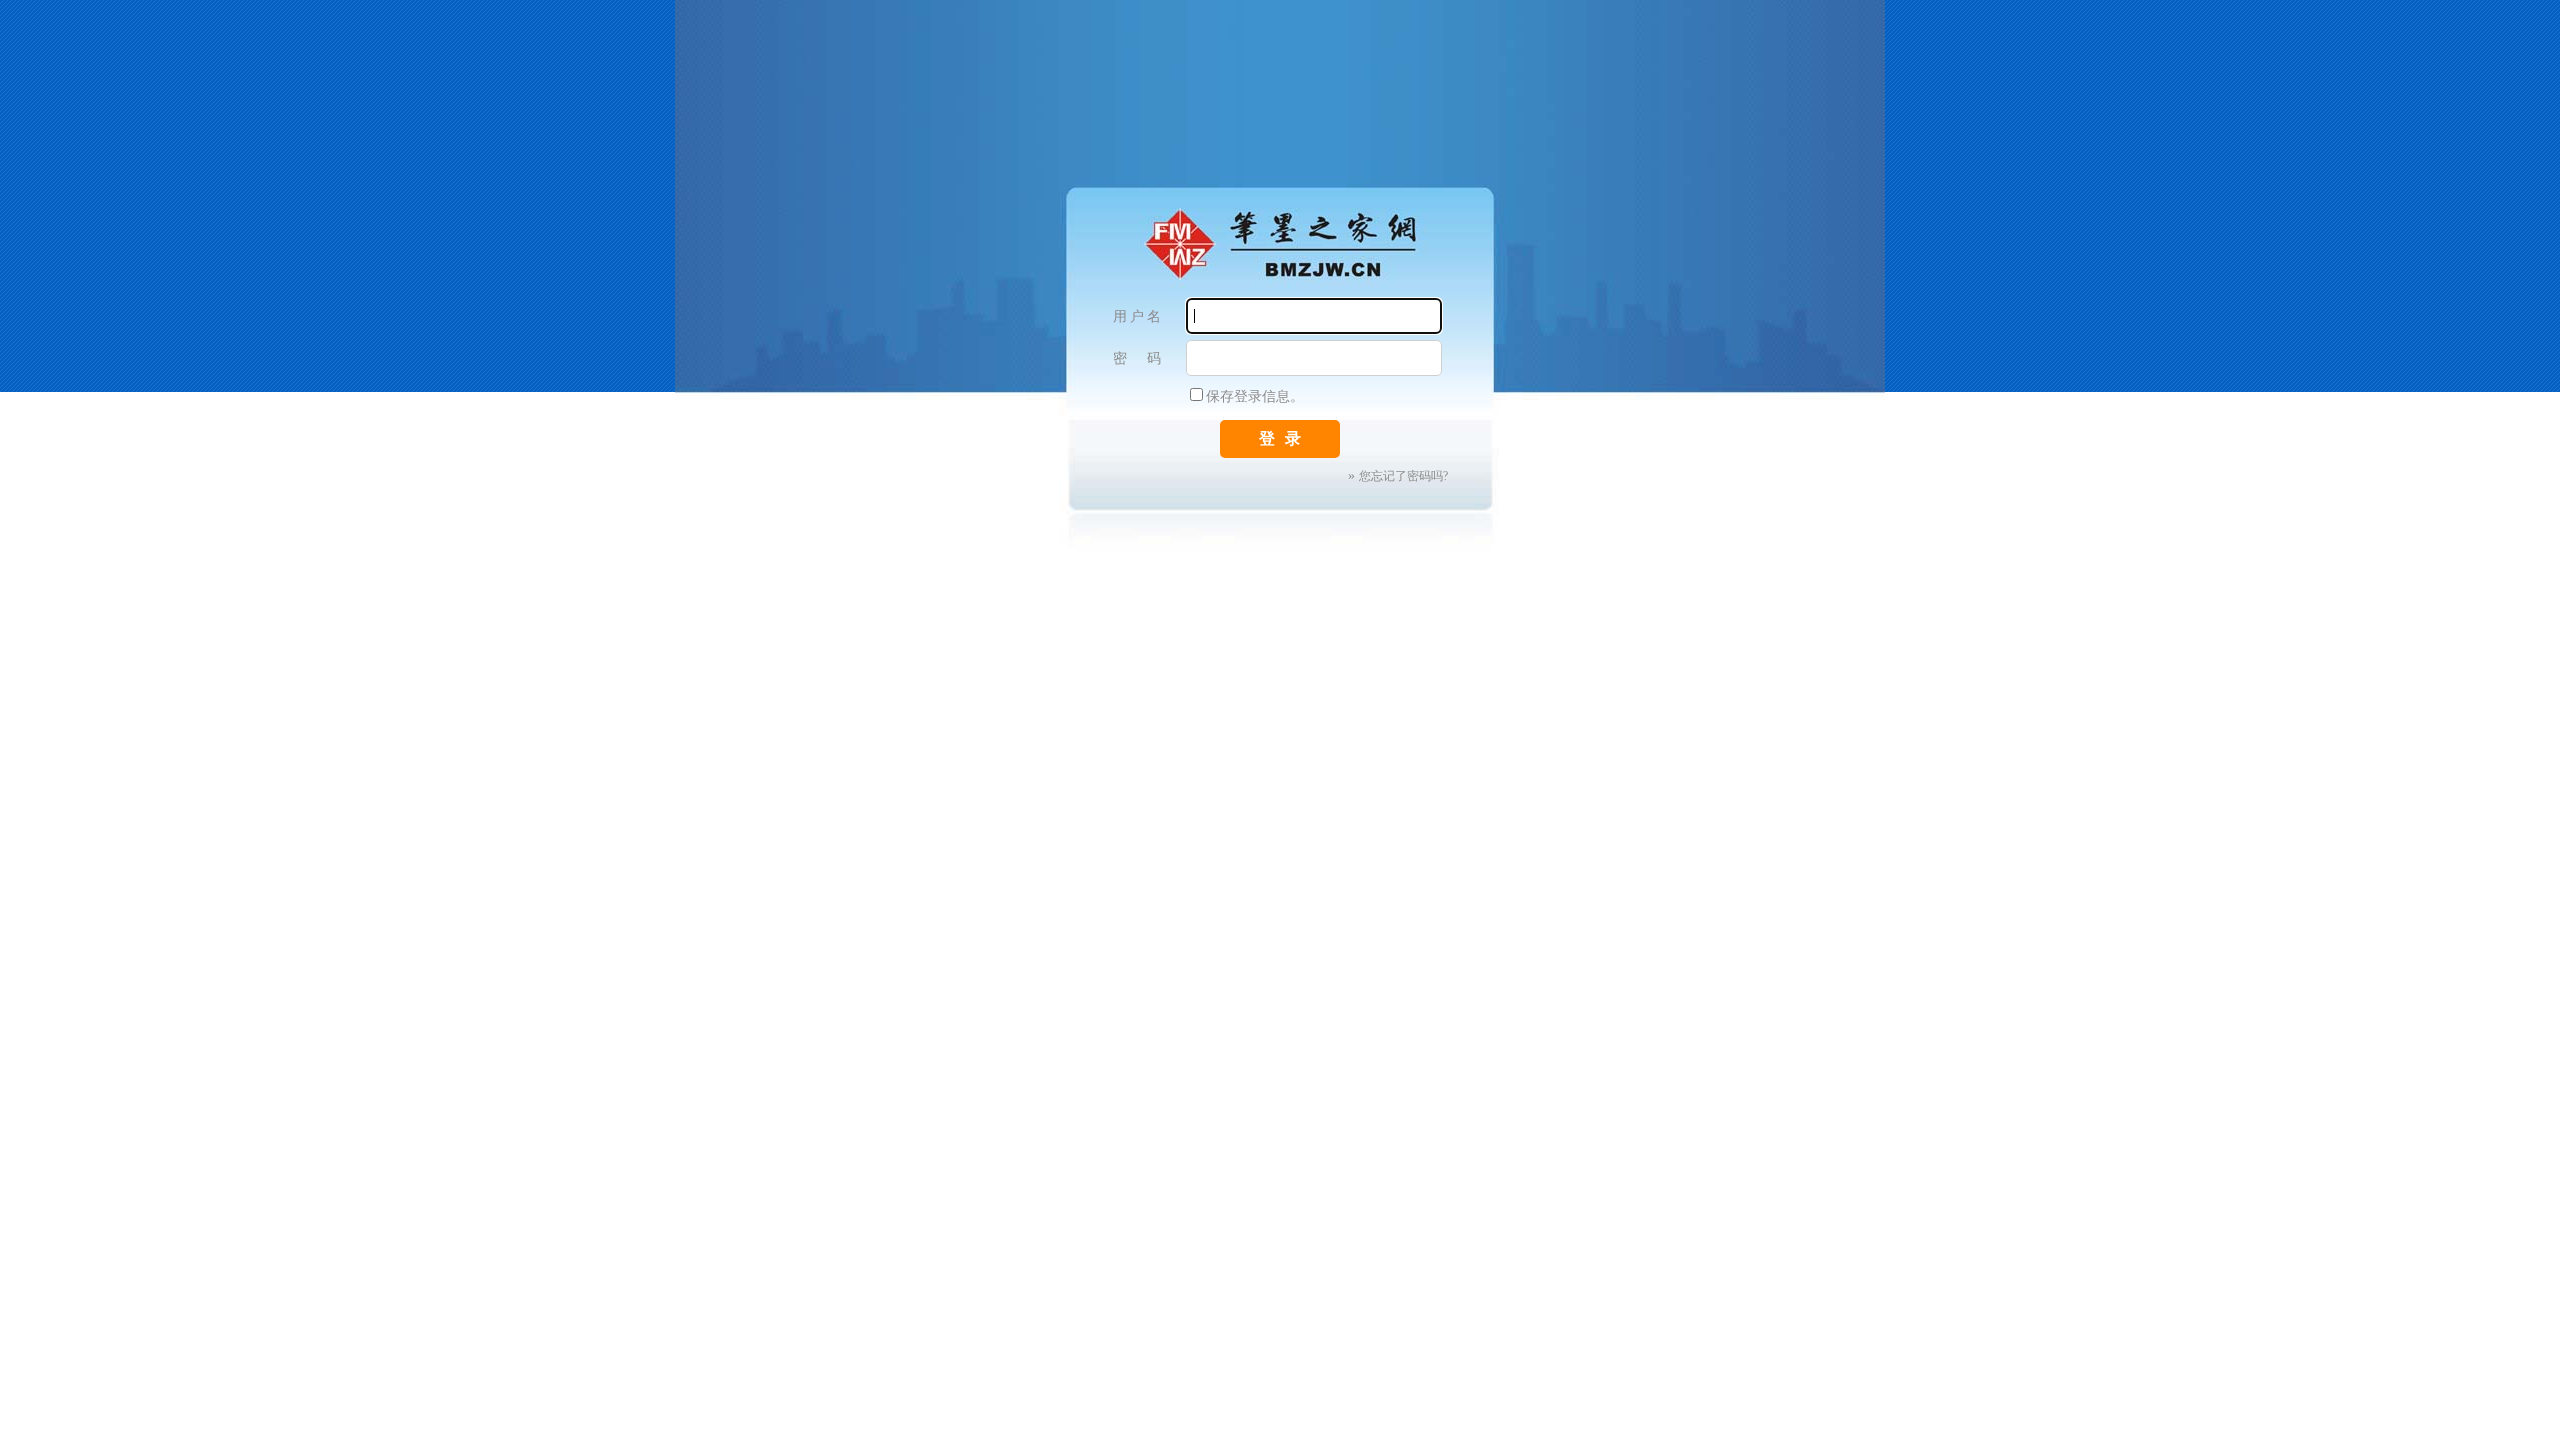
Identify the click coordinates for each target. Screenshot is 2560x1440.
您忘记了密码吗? (1403, 476)
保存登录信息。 (1255, 396)
